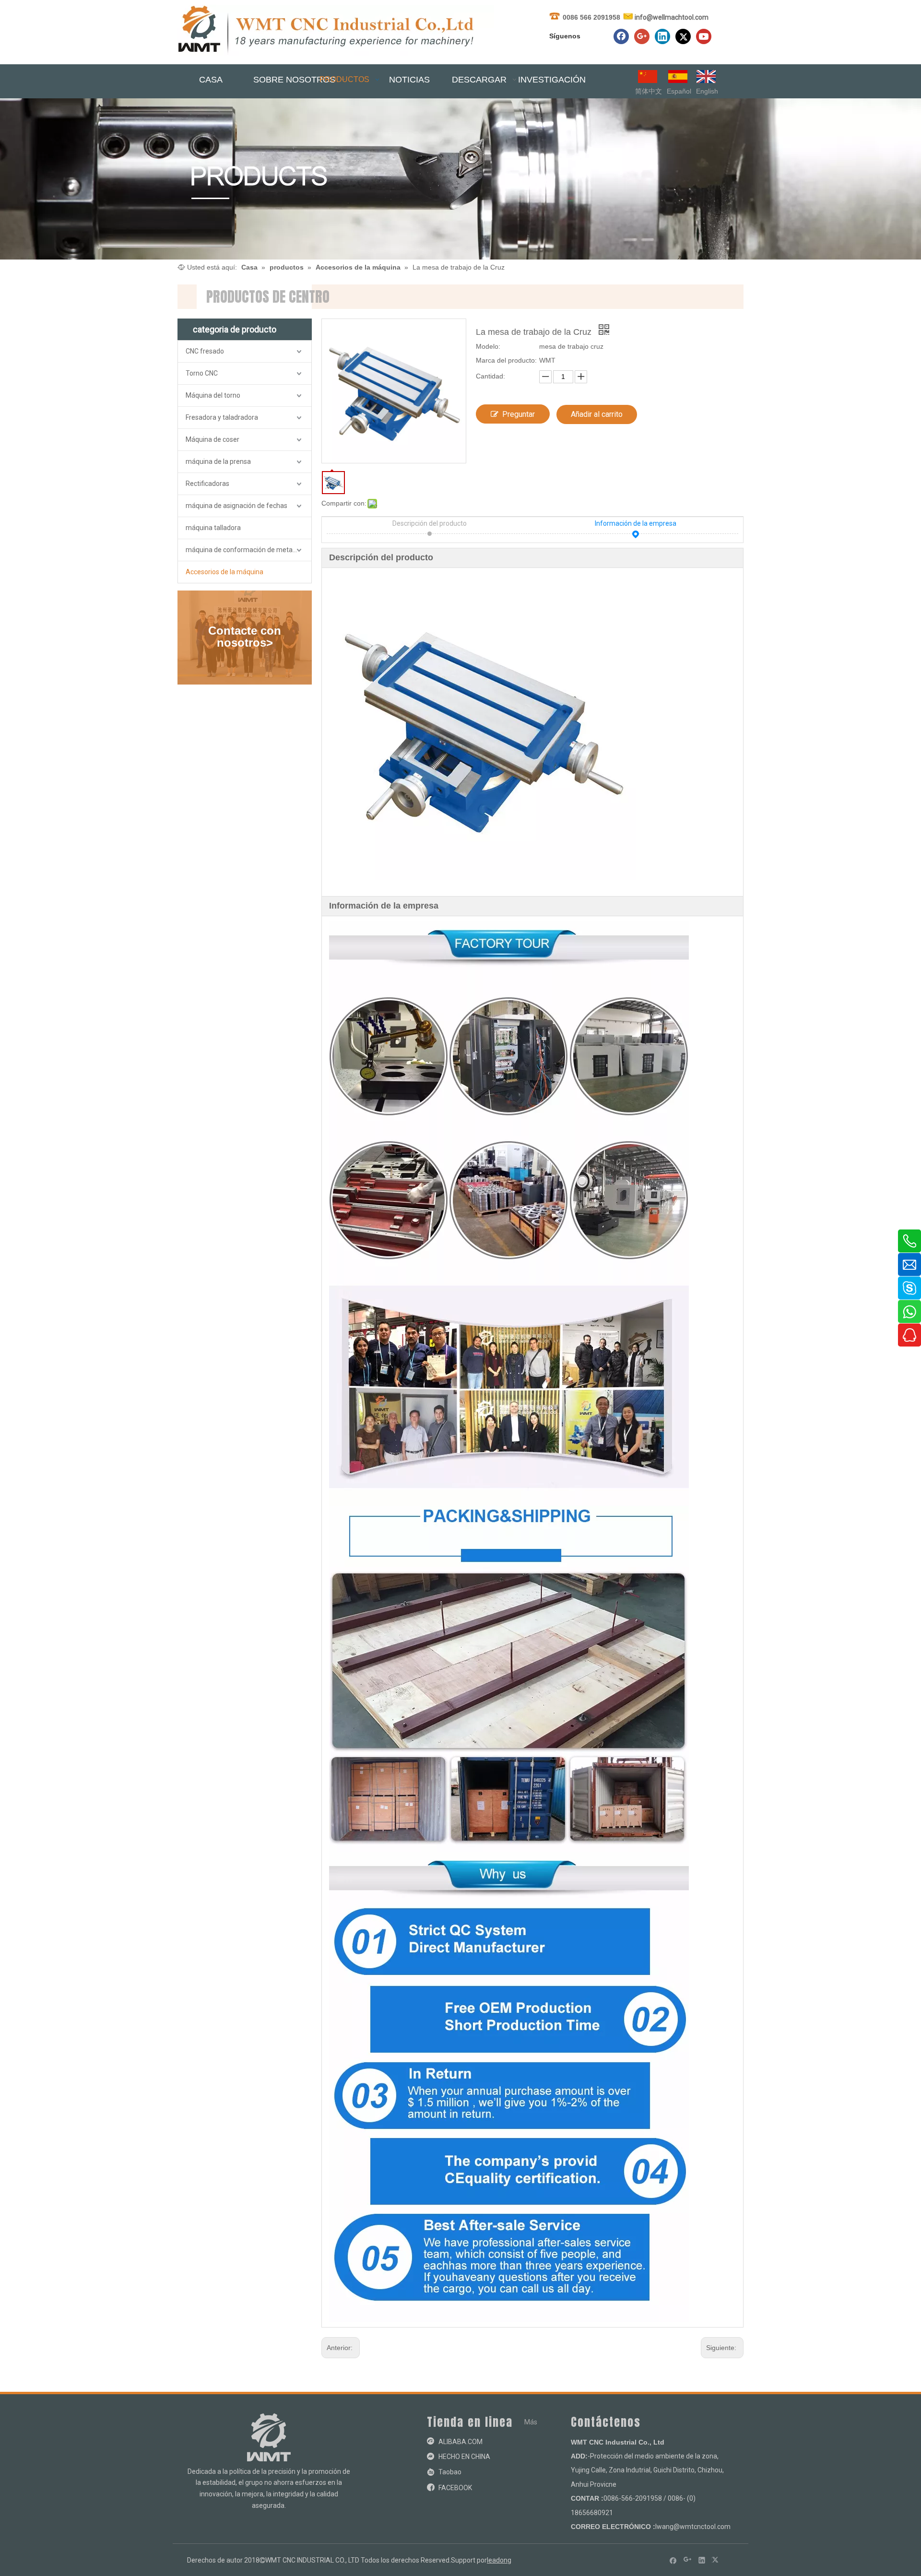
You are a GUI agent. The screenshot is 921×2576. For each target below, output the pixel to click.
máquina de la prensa (218, 461)
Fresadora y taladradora (222, 417)
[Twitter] (683, 36)
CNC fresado (205, 351)
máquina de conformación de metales (243, 550)
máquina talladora (213, 528)
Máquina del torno (213, 395)
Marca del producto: (506, 360)
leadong (499, 2560)
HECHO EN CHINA (464, 2457)
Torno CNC (202, 373)
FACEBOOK (455, 2488)
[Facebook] (621, 36)
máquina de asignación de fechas (236, 506)
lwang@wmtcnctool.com (693, 2527)
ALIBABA (452, 2442)
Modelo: (488, 346)
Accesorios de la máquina (224, 572)
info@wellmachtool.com (672, 17)
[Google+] (642, 36)
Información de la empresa (636, 523)
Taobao (450, 2472)
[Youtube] (704, 36)
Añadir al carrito (597, 414)
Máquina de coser (213, 439)
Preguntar (519, 414)
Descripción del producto (430, 523)
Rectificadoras (207, 484)
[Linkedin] (662, 36)
